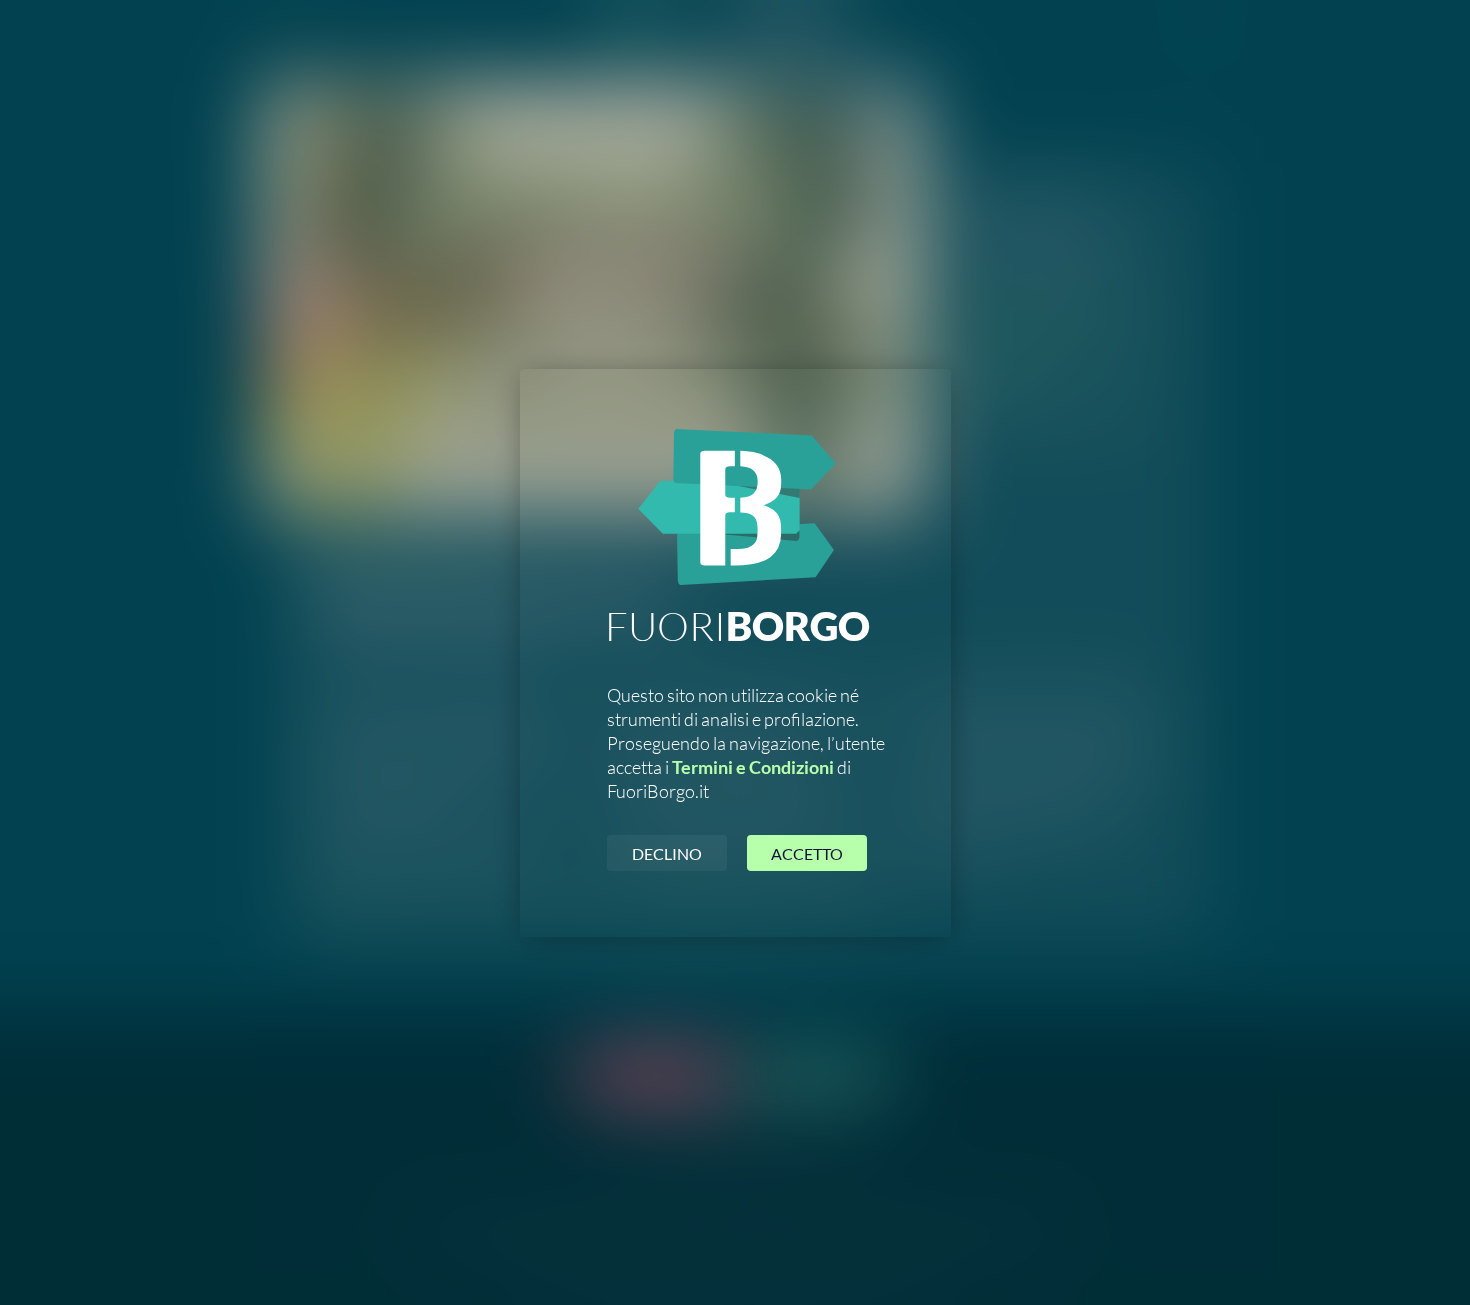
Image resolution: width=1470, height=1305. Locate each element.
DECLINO (667, 853)
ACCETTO (807, 853)
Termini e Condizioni (753, 767)
